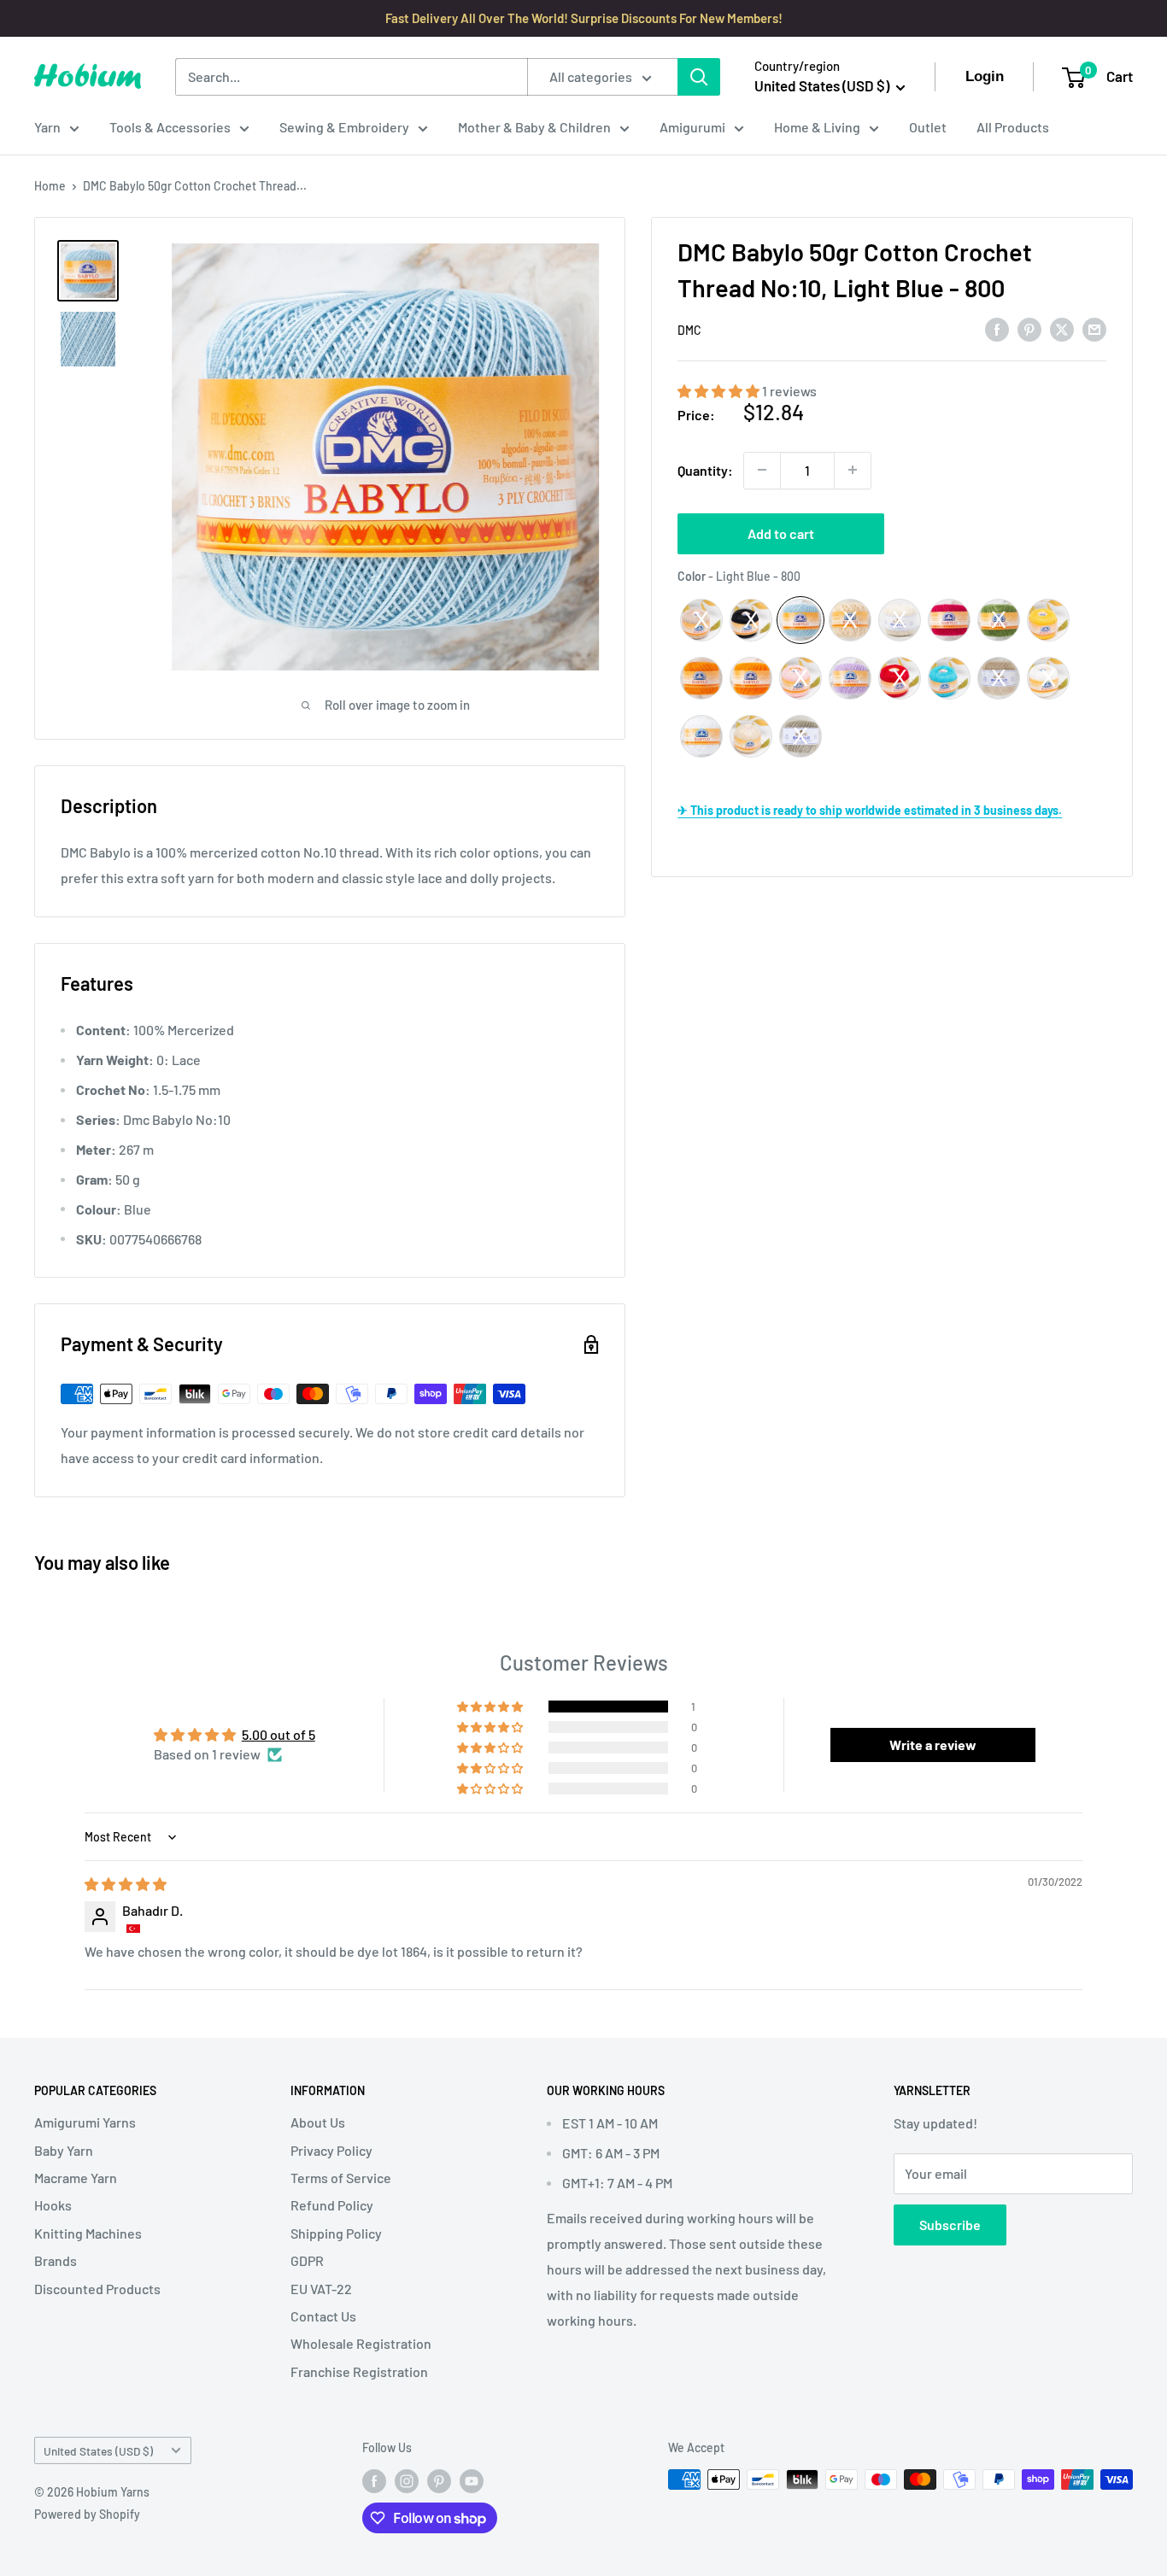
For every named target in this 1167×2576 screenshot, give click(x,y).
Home (50, 186)
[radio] (701, 620)
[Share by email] (1094, 328)
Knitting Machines (88, 2233)
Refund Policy (332, 2205)
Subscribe (950, 2225)
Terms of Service (341, 2178)
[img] (126, 1884)
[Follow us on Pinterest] (439, 2481)
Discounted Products (97, 2289)
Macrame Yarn (76, 2178)
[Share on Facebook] (997, 328)
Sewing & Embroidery (344, 127)
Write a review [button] (933, 1745)
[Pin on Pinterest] (1029, 328)
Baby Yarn (64, 2150)
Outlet (928, 127)
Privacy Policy (331, 2150)
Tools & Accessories (170, 127)
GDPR (307, 2260)
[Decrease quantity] (762, 470)
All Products (1013, 127)
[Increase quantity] (853, 470)
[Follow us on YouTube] (472, 2481)
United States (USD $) (98, 2451)
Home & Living (817, 127)
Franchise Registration (359, 2371)
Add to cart (781, 533)
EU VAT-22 (321, 2289)
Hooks (53, 2205)
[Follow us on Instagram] (407, 2481)
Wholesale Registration (361, 2343)
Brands (56, 2260)
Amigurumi (692, 127)
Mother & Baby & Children (534, 127)
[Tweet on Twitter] (1062, 328)
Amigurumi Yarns (85, 2122)
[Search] (699, 77)
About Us (318, 2122)
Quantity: (705, 469)
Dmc (689, 330)
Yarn (47, 127)
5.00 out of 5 (279, 1734)
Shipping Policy (336, 2233)
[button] (720, 391)
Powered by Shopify (87, 2514)
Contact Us (323, 2316)
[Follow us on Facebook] (374, 2481)
